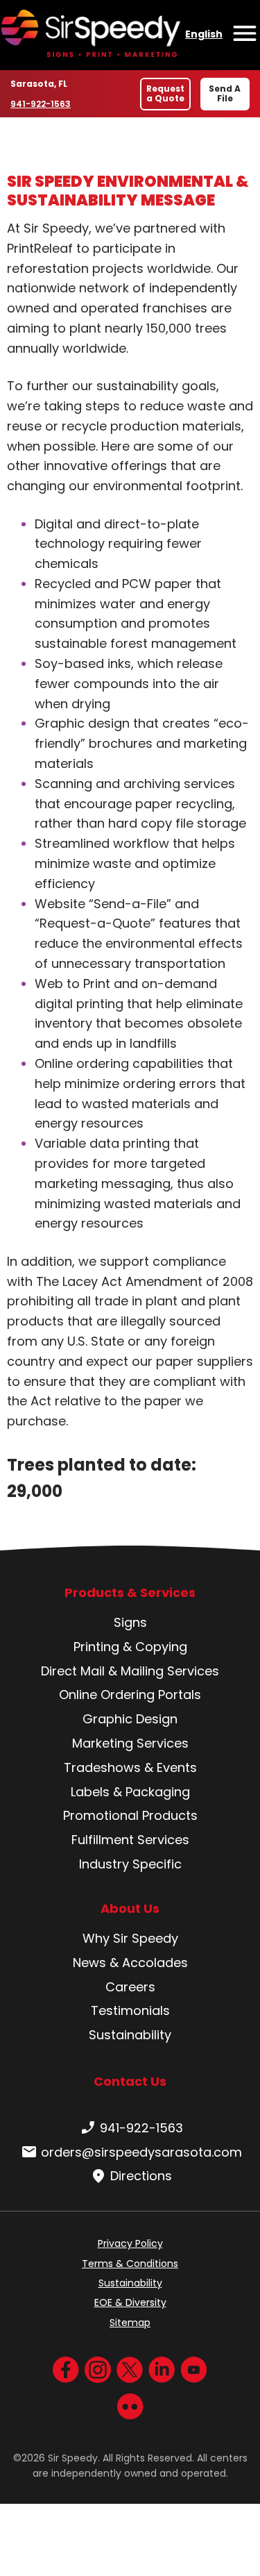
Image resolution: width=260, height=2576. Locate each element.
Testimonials (130, 2010)
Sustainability (130, 2035)
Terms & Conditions (130, 2264)
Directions (141, 2176)
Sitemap (130, 2323)
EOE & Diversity (130, 2302)
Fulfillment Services (130, 1840)
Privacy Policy (130, 2243)
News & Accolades (130, 1963)
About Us (130, 1909)
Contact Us (130, 2081)
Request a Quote (165, 93)
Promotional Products (130, 1815)
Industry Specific (130, 1864)
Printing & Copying (130, 1647)
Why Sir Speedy (130, 1938)
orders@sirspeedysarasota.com (141, 2152)
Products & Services (130, 1593)
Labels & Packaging (130, 1792)
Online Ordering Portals (130, 1695)
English (204, 34)
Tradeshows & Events (130, 1767)
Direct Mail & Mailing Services (130, 1671)
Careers (130, 1987)
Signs (130, 1622)
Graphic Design (130, 1719)
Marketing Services (130, 1743)
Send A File (225, 93)
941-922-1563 (43, 104)
